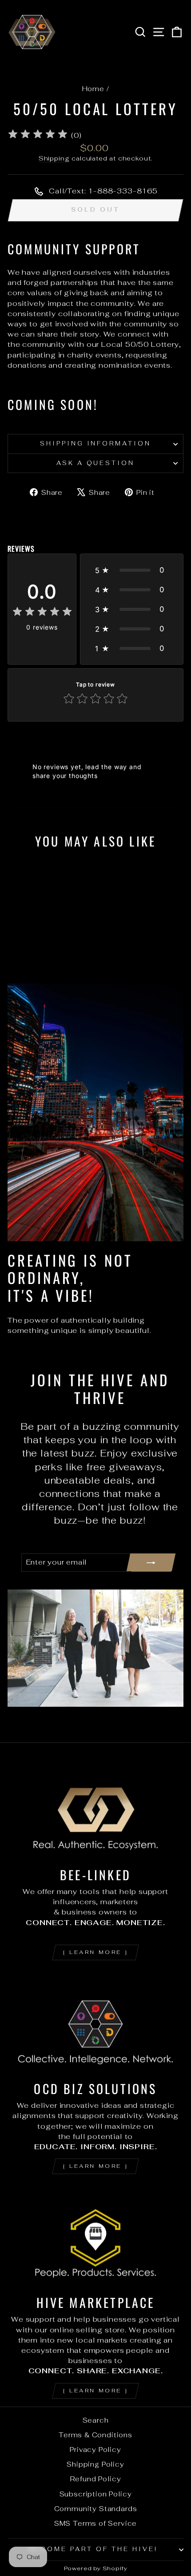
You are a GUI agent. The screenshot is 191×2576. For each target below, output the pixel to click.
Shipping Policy (95, 2464)
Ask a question (96, 463)
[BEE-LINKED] (95, 1810)
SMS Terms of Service (96, 2523)
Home (93, 89)
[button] (132, 570)
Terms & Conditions (95, 2435)
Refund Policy (96, 2479)
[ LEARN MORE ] (95, 1952)
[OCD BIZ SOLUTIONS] (95, 2024)
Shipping (54, 158)
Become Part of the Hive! (93, 2549)
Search (96, 2420)
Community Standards (96, 2509)
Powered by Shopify (96, 2568)
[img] (38, 135)
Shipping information (96, 443)
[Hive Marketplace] (95, 2238)
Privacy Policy (95, 2450)
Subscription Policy (96, 2494)
